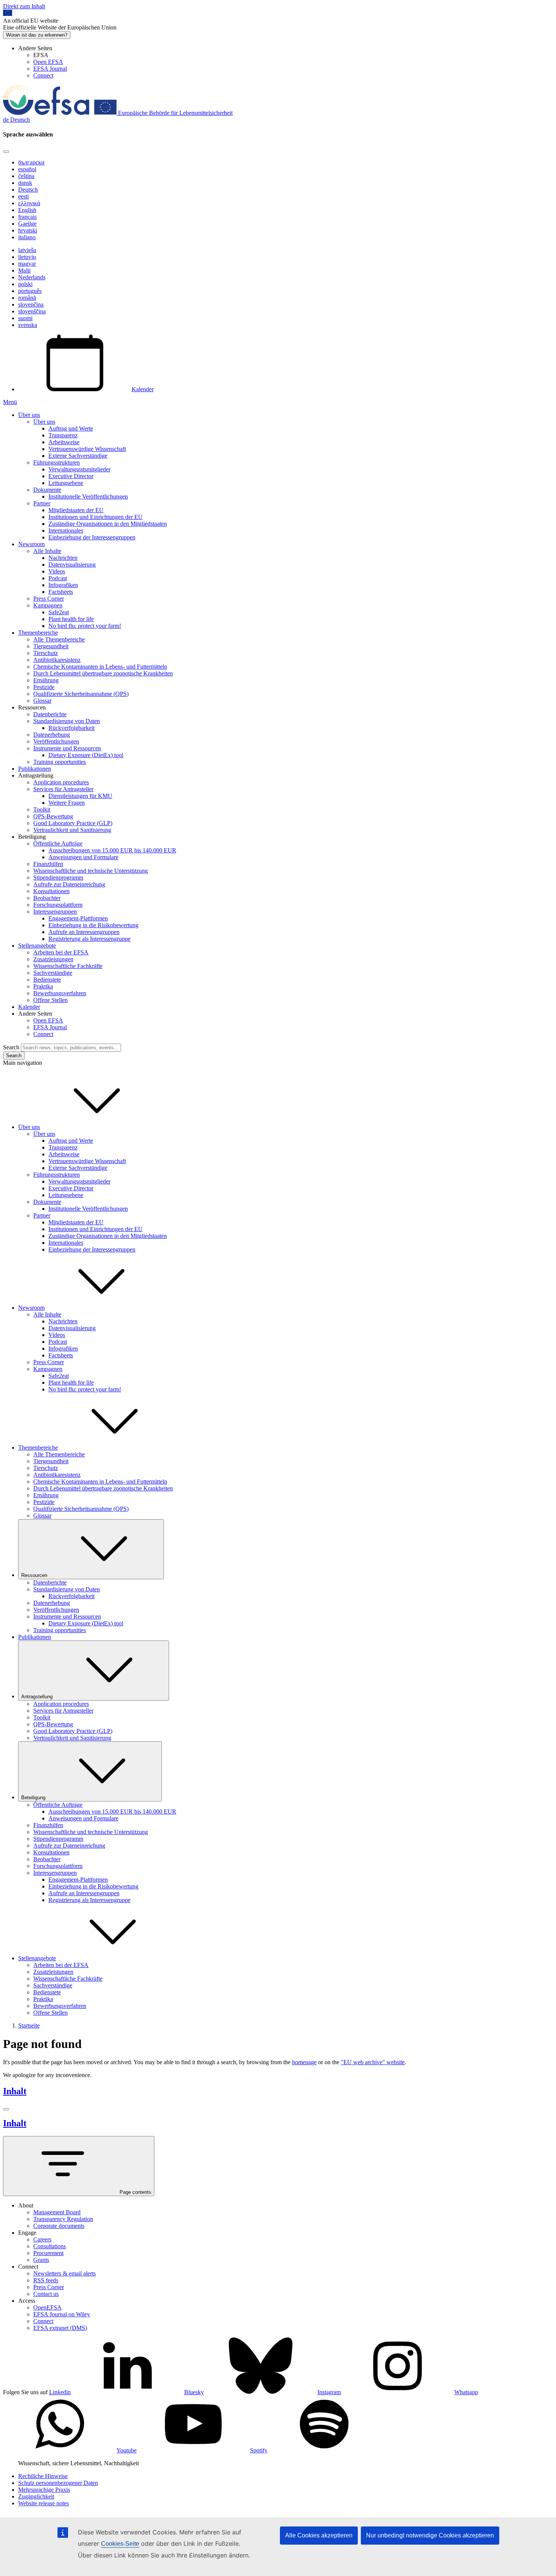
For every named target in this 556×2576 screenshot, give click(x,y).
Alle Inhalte (47, 551)
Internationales (66, 531)
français (27, 217)
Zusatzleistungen (53, 959)
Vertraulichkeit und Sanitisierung (72, 830)
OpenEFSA (47, 2307)
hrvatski (28, 230)
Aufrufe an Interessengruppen (84, 932)
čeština (26, 176)
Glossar (42, 701)
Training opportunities (60, 762)
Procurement (48, 2253)
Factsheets (61, 592)
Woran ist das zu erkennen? (37, 35)
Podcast (58, 578)
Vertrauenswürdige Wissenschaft (87, 449)
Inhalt (15, 2091)
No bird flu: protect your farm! (85, 626)
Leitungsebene (66, 483)
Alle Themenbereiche (59, 639)
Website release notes (43, 2503)
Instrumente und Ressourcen (67, 748)
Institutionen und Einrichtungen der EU (96, 517)
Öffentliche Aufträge (58, 843)
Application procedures (61, 782)
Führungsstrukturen (57, 462)
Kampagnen (48, 605)
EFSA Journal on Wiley (62, 2314)
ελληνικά (29, 203)
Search (11, 1047)
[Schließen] (6, 2109)
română (27, 298)
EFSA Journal (50, 69)
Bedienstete (47, 980)
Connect (43, 75)
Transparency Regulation (63, 2219)
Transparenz (63, 435)
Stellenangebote (37, 946)
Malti (24, 270)
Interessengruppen (55, 912)
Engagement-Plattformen (78, 918)
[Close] (6, 152)
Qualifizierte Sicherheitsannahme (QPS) (81, 694)
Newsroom (31, 544)
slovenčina (31, 304)
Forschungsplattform (58, 905)
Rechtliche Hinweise (43, 2476)
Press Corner (49, 599)
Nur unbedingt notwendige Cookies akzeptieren (430, 2535)
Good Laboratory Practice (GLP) (73, 823)
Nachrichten (63, 558)
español (27, 169)
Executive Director (71, 476)
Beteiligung (33, 1798)
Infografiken (63, 585)
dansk (25, 183)
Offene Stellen (50, 1000)
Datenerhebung (52, 735)
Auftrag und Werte (71, 428)
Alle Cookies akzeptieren (319, 2535)
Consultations (50, 2246)
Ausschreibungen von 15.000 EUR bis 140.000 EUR (112, 850)
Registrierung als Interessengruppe (89, 939)
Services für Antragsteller (63, 789)
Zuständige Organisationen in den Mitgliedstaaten (108, 524)
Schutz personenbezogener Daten (58, 2483)
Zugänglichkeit (36, 2496)
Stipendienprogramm (58, 878)
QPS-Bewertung (53, 816)
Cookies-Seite (120, 2544)
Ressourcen (34, 1575)
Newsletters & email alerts (64, 2273)
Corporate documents (59, 2226)
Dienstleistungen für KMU (80, 796)
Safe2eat (59, 612)
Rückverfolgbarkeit (71, 728)
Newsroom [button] (31, 1308)
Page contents (135, 2192)
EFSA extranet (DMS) (60, 2328)
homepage (304, 2062)
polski (25, 284)
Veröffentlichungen (56, 741)
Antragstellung (37, 1697)
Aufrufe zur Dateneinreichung (69, 884)
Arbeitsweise (64, 442)
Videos (57, 571)
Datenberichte (50, 714)
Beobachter (47, 898)
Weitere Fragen (67, 803)
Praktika (43, 986)
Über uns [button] (29, 1127)
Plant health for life (71, 619)
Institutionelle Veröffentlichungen (88, 496)
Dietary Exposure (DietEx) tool (86, 755)
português (30, 291)
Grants (41, 2260)
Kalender (143, 389)
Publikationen (35, 769)
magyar (27, 264)
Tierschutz (46, 653)
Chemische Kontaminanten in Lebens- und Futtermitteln (100, 667)
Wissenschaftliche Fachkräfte (68, 966)
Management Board (57, 2212)
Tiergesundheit (51, 646)
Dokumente (47, 490)
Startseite (29, 2025)
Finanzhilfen (48, 864)
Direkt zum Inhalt (24, 6)
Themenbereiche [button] (38, 1448)
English (27, 210)
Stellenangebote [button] (37, 1958)
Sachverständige (53, 973)
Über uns (29, 415)
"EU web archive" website (373, 2062)
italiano (27, 237)
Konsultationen (51, 891)
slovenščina (32, 311)
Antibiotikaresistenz (57, 660)
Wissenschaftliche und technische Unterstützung (91, 871)
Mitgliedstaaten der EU (76, 510)
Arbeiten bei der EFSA (61, 952)
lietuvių (27, 257)
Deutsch (28, 190)
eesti (23, 196)
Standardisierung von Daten (67, 721)
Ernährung (46, 680)
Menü (10, 402)
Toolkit (42, 809)
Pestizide (44, 687)
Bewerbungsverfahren (60, 993)
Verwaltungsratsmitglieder (79, 469)
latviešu (27, 250)
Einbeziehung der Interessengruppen (92, 537)
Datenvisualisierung (72, 565)
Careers (42, 2239)
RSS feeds (46, 2280)
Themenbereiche (38, 633)
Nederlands (32, 277)
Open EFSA (48, 62)
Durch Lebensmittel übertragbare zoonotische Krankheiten (103, 673)
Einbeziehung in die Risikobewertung (93, 925)
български (31, 162)
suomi (25, 318)
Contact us (46, 2294)
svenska (28, 325)
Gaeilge (27, 224)
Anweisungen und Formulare (83, 857)
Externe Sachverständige (78, 456)
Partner (42, 503)
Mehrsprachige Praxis (44, 2490)
